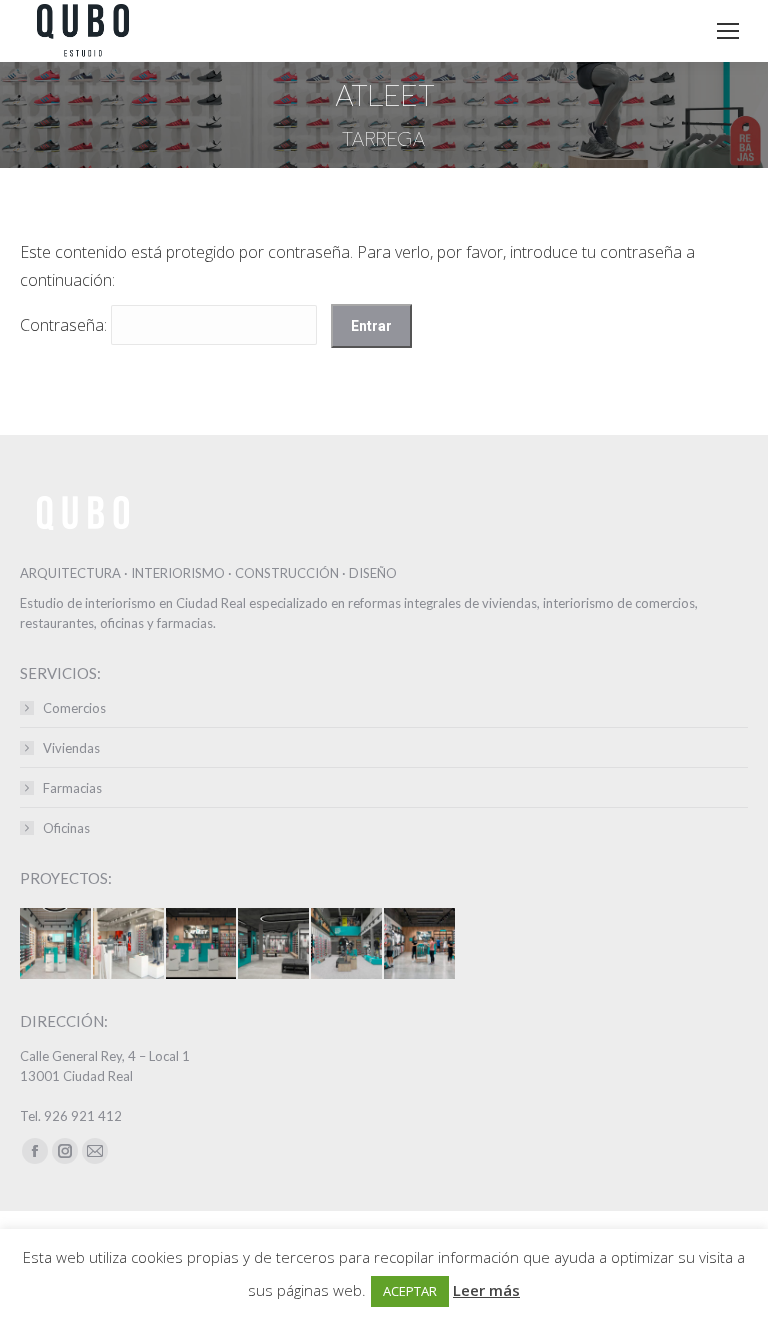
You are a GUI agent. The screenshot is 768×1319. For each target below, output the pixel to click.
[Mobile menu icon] (728, 31)
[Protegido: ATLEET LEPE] (274, 944)
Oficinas (66, 828)
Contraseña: (65, 325)
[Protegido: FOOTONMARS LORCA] (129, 944)
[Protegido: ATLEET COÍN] (420, 944)
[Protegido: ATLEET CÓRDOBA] (347, 944)
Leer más (486, 1290)
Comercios (74, 708)
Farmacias (72, 788)
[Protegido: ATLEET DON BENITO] (202, 944)
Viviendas (71, 748)
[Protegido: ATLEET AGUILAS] (56, 944)
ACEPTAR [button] (410, 1291)
